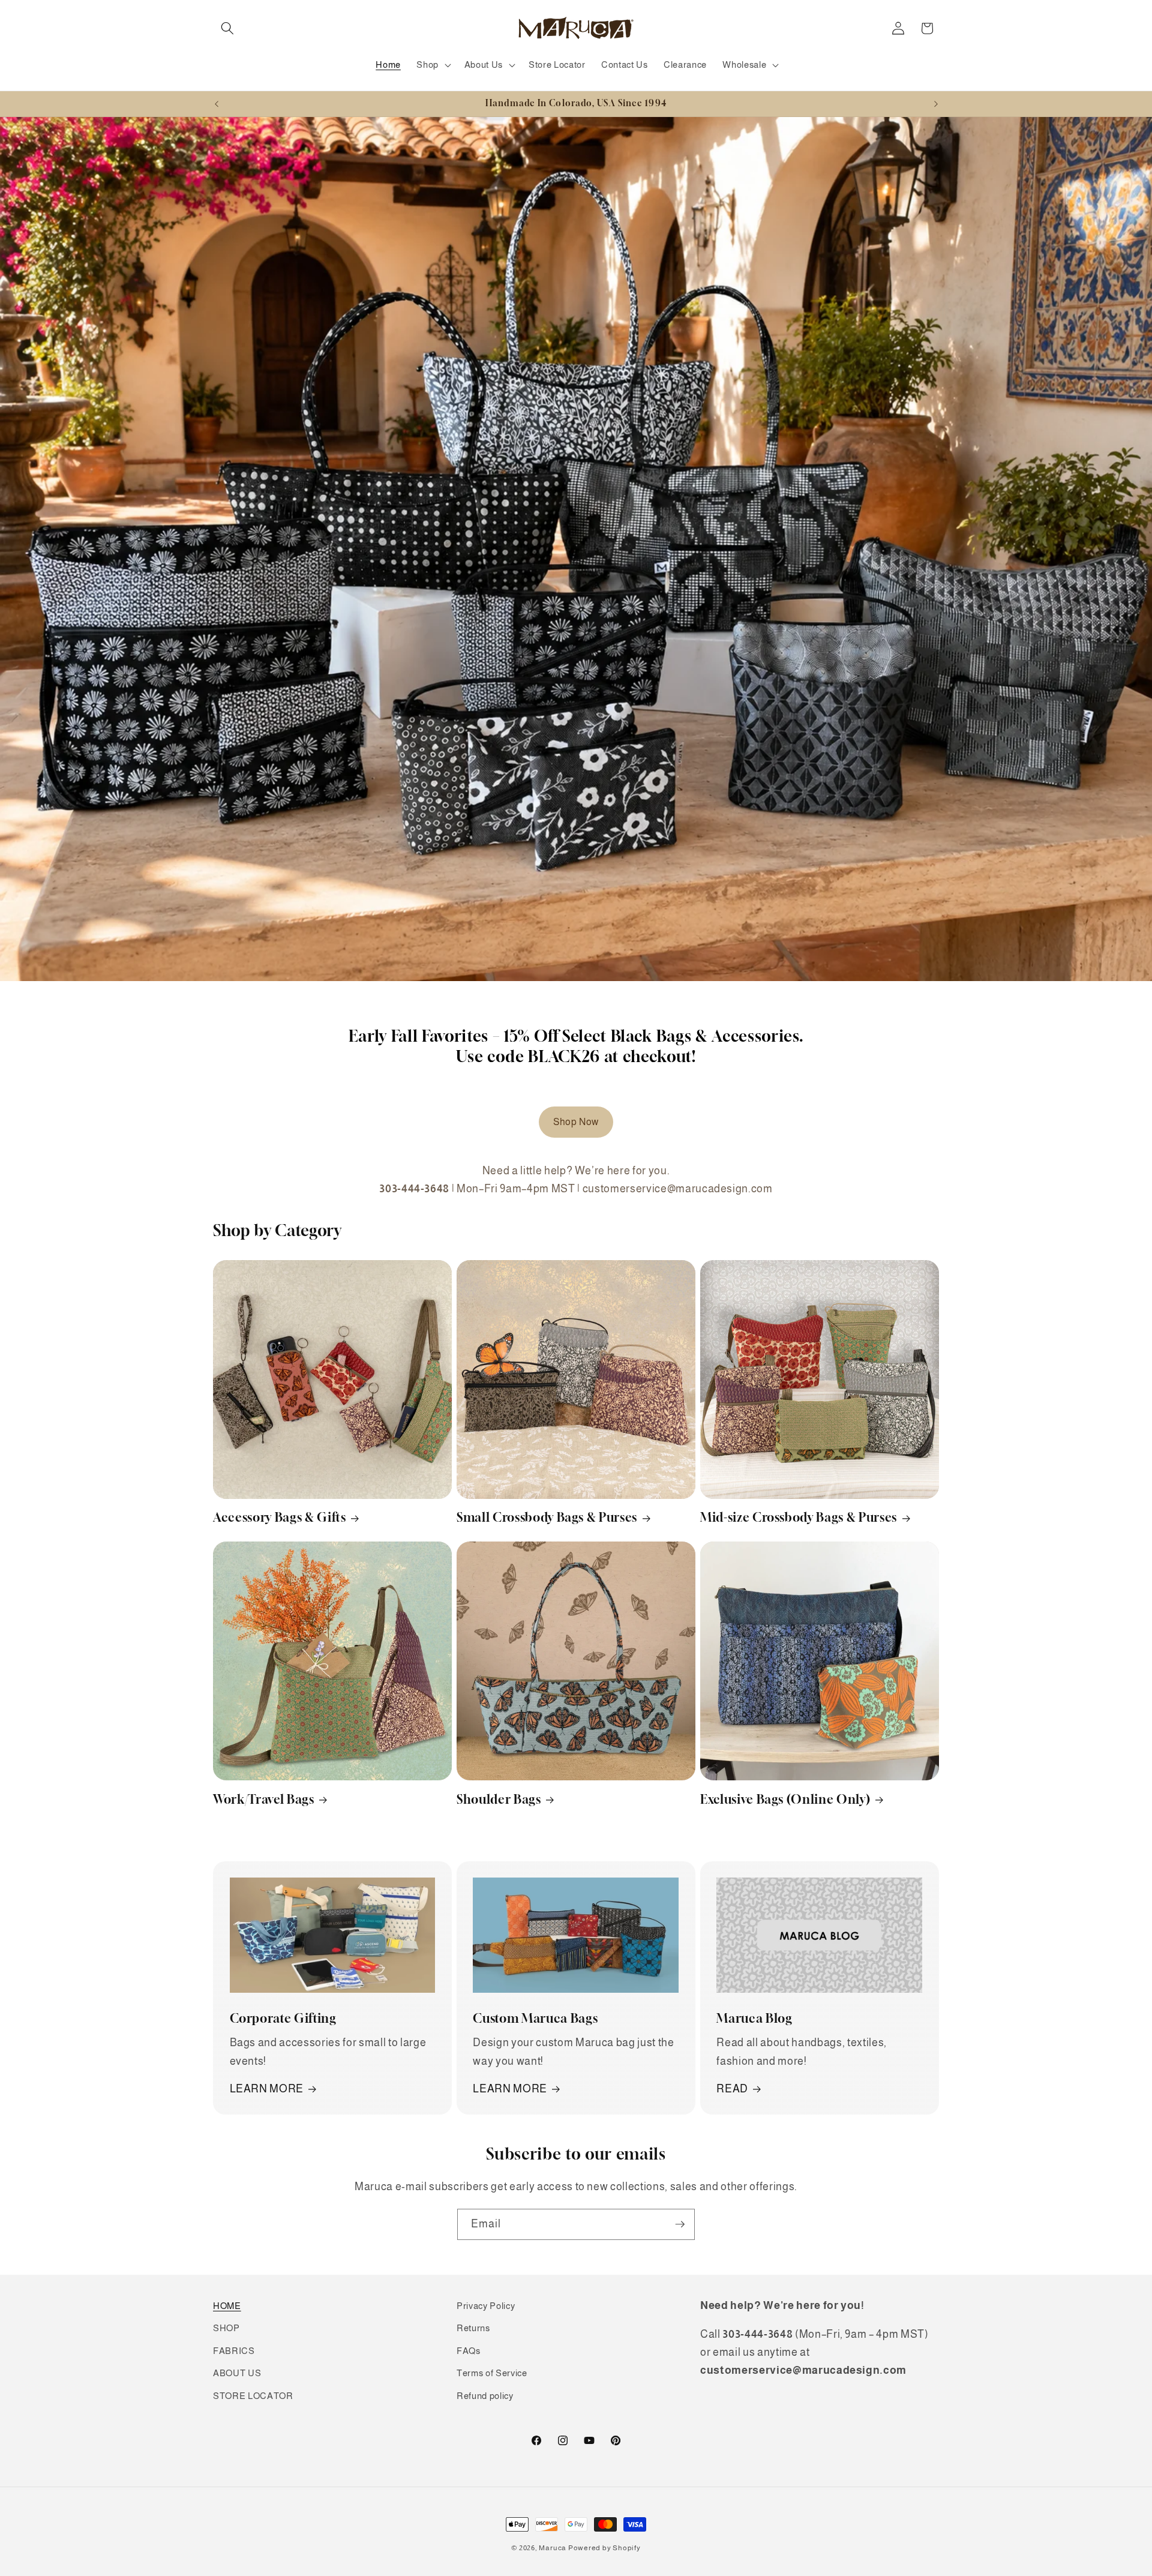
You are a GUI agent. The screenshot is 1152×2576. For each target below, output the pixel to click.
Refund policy (485, 2396)
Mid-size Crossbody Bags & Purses (799, 1517)
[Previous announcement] (217, 104)
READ (732, 2089)
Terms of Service (492, 2373)
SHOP (226, 2328)
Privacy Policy (486, 2306)
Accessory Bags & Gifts (280, 1517)
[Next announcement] (936, 104)
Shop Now (576, 1122)
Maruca (553, 2548)
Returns (473, 2328)
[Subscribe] (680, 2224)
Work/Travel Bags (264, 1799)
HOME (227, 2306)
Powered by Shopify (604, 2548)
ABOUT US (237, 2373)
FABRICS (234, 2351)
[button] (227, 28)
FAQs (469, 2351)
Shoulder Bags (499, 1799)
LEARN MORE (267, 2089)
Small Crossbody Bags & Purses (547, 1517)
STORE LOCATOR (253, 2396)
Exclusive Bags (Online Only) (785, 1799)
